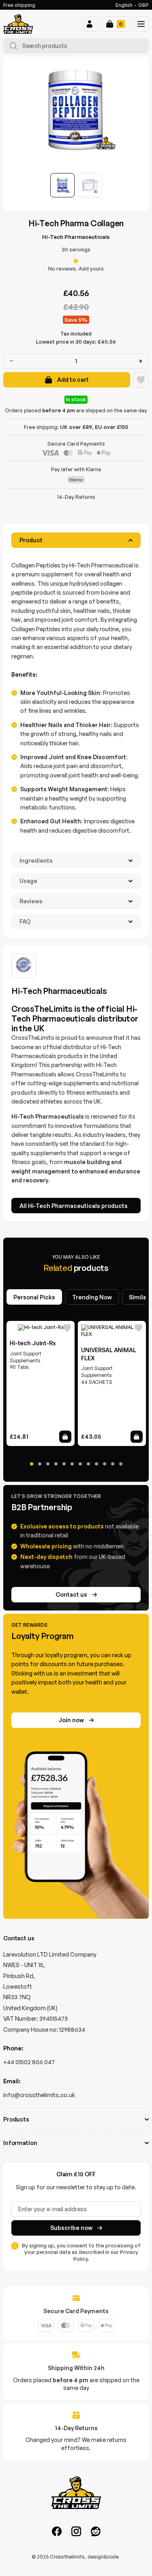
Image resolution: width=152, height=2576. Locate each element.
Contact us (71, 1594)
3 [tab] (48, 1464)
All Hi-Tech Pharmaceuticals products (74, 1206)
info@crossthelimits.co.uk (39, 2095)
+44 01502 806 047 (29, 2062)
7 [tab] (80, 1464)
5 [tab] (64, 1464)
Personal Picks (34, 1297)
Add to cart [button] (65, 1437)
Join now (71, 1720)
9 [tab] (96, 1464)
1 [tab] (32, 1464)
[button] (90, 24)
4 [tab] (56, 1464)
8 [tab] (88, 1464)
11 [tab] (113, 1464)
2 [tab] (40, 1464)
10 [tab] (105, 1464)
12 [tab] (121, 1464)
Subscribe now (71, 2228)
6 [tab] (72, 1464)
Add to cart (73, 380)
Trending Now (92, 1297)
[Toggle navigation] (141, 24)
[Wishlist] (141, 380)
